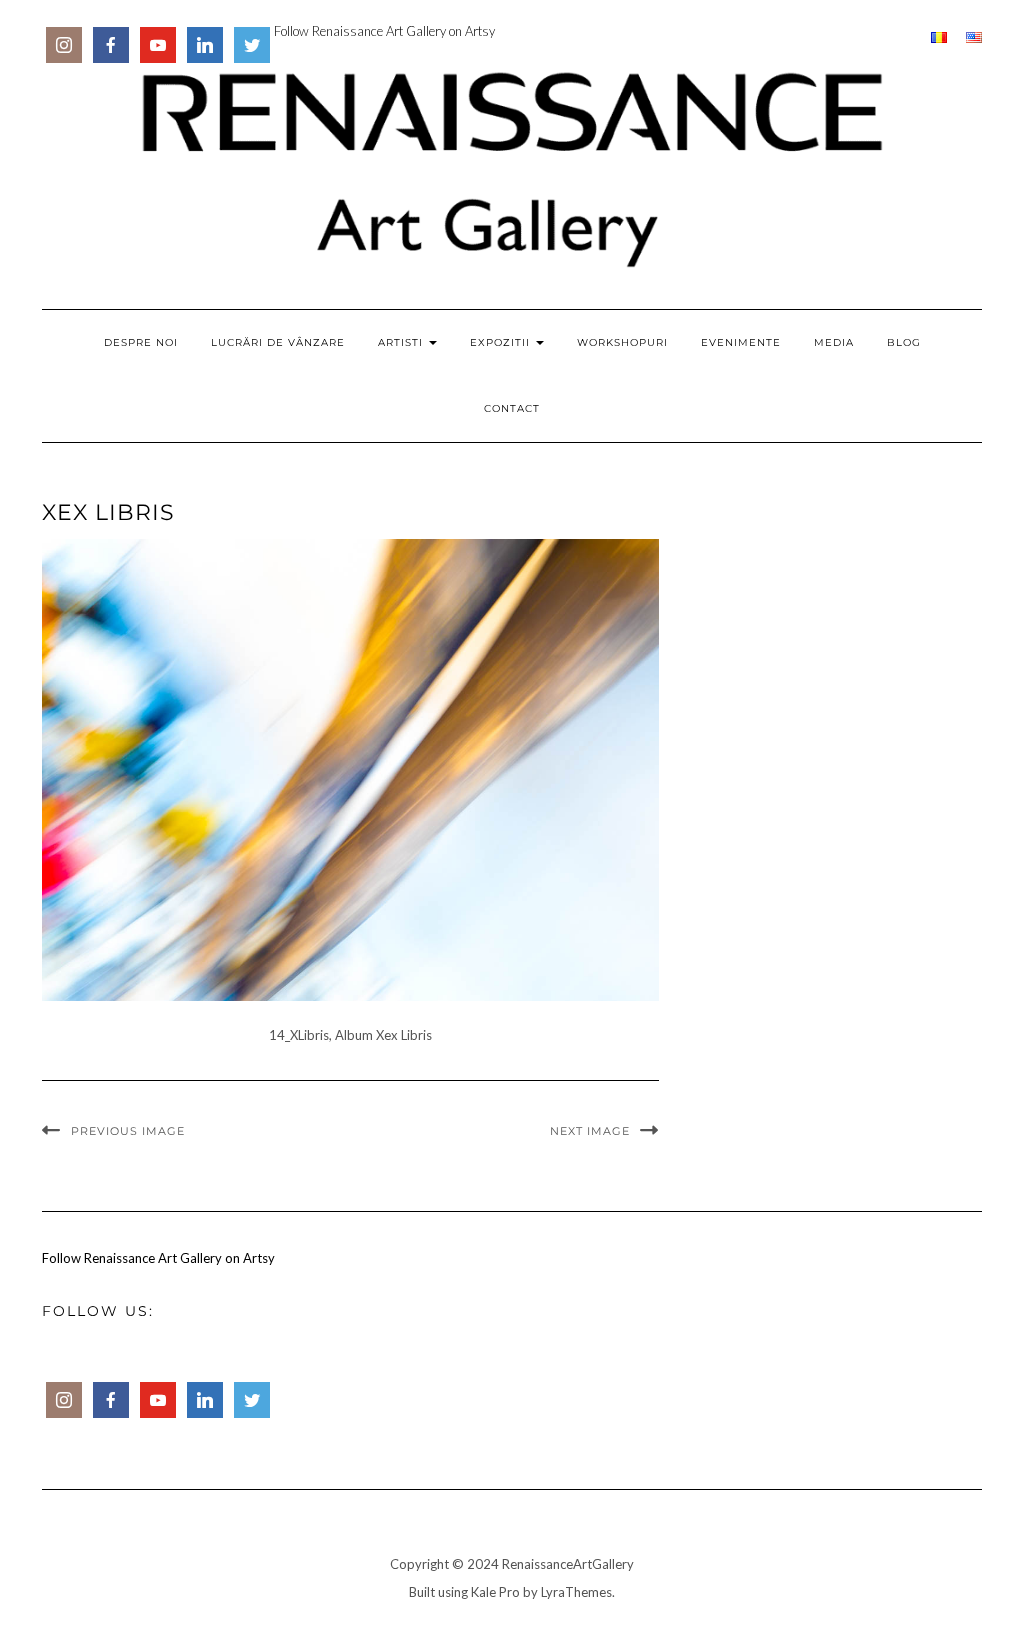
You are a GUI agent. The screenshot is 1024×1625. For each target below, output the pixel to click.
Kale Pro (495, 1592)
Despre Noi (141, 342)
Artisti (402, 342)
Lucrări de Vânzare (278, 342)
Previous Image (128, 1131)
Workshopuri (622, 342)
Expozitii (502, 342)
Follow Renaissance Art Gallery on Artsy (384, 31)
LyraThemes (576, 1592)
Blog (904, 342)
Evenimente (741, 342)
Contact (512, 408)
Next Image (590, 1131)
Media (834, 342)
